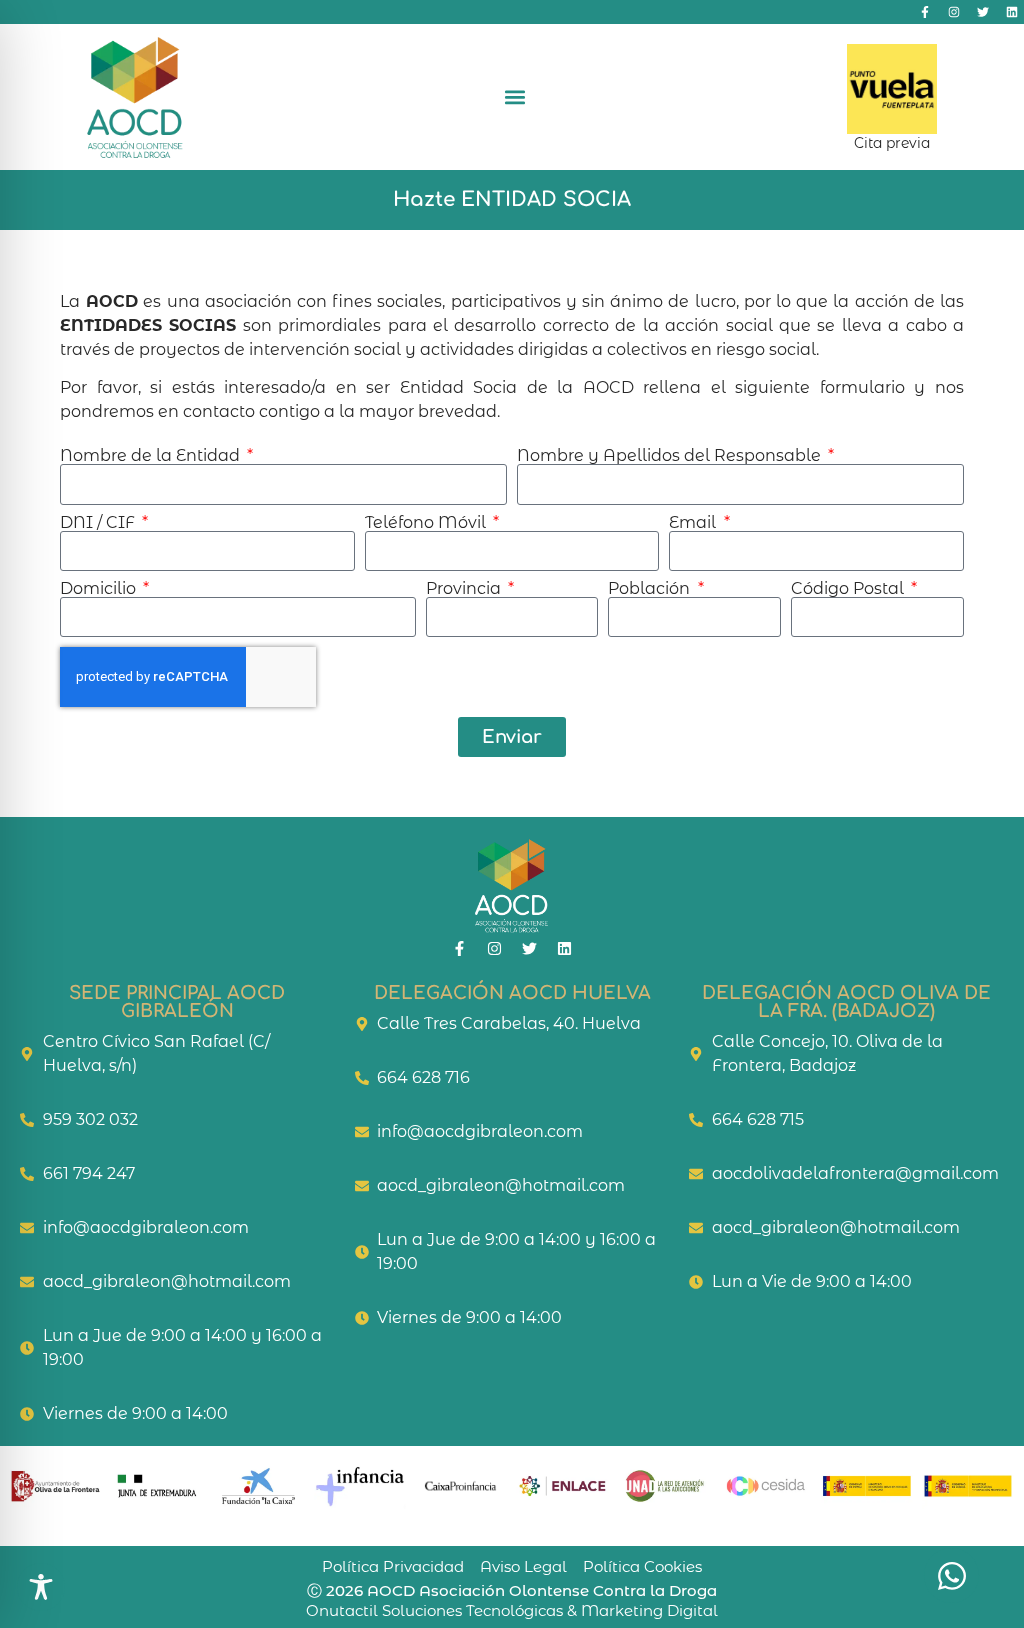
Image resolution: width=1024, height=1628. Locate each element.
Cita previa (892, 143)
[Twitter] (983, 12)
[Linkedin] (1012, 12)
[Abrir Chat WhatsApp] (951, 1575)
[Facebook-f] (925, 12)
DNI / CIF (99, 523)
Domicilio (100, 589)
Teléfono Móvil (427, 523)
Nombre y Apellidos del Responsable (671, 456)
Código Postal (849, 589)
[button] (515, 96)
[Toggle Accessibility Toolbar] (41, 1587)
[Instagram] (954, 12)
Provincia (465, 589)
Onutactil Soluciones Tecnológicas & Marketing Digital (512, 1610)
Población (651, 589)
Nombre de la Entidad (152, 456)
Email (694, 523)
